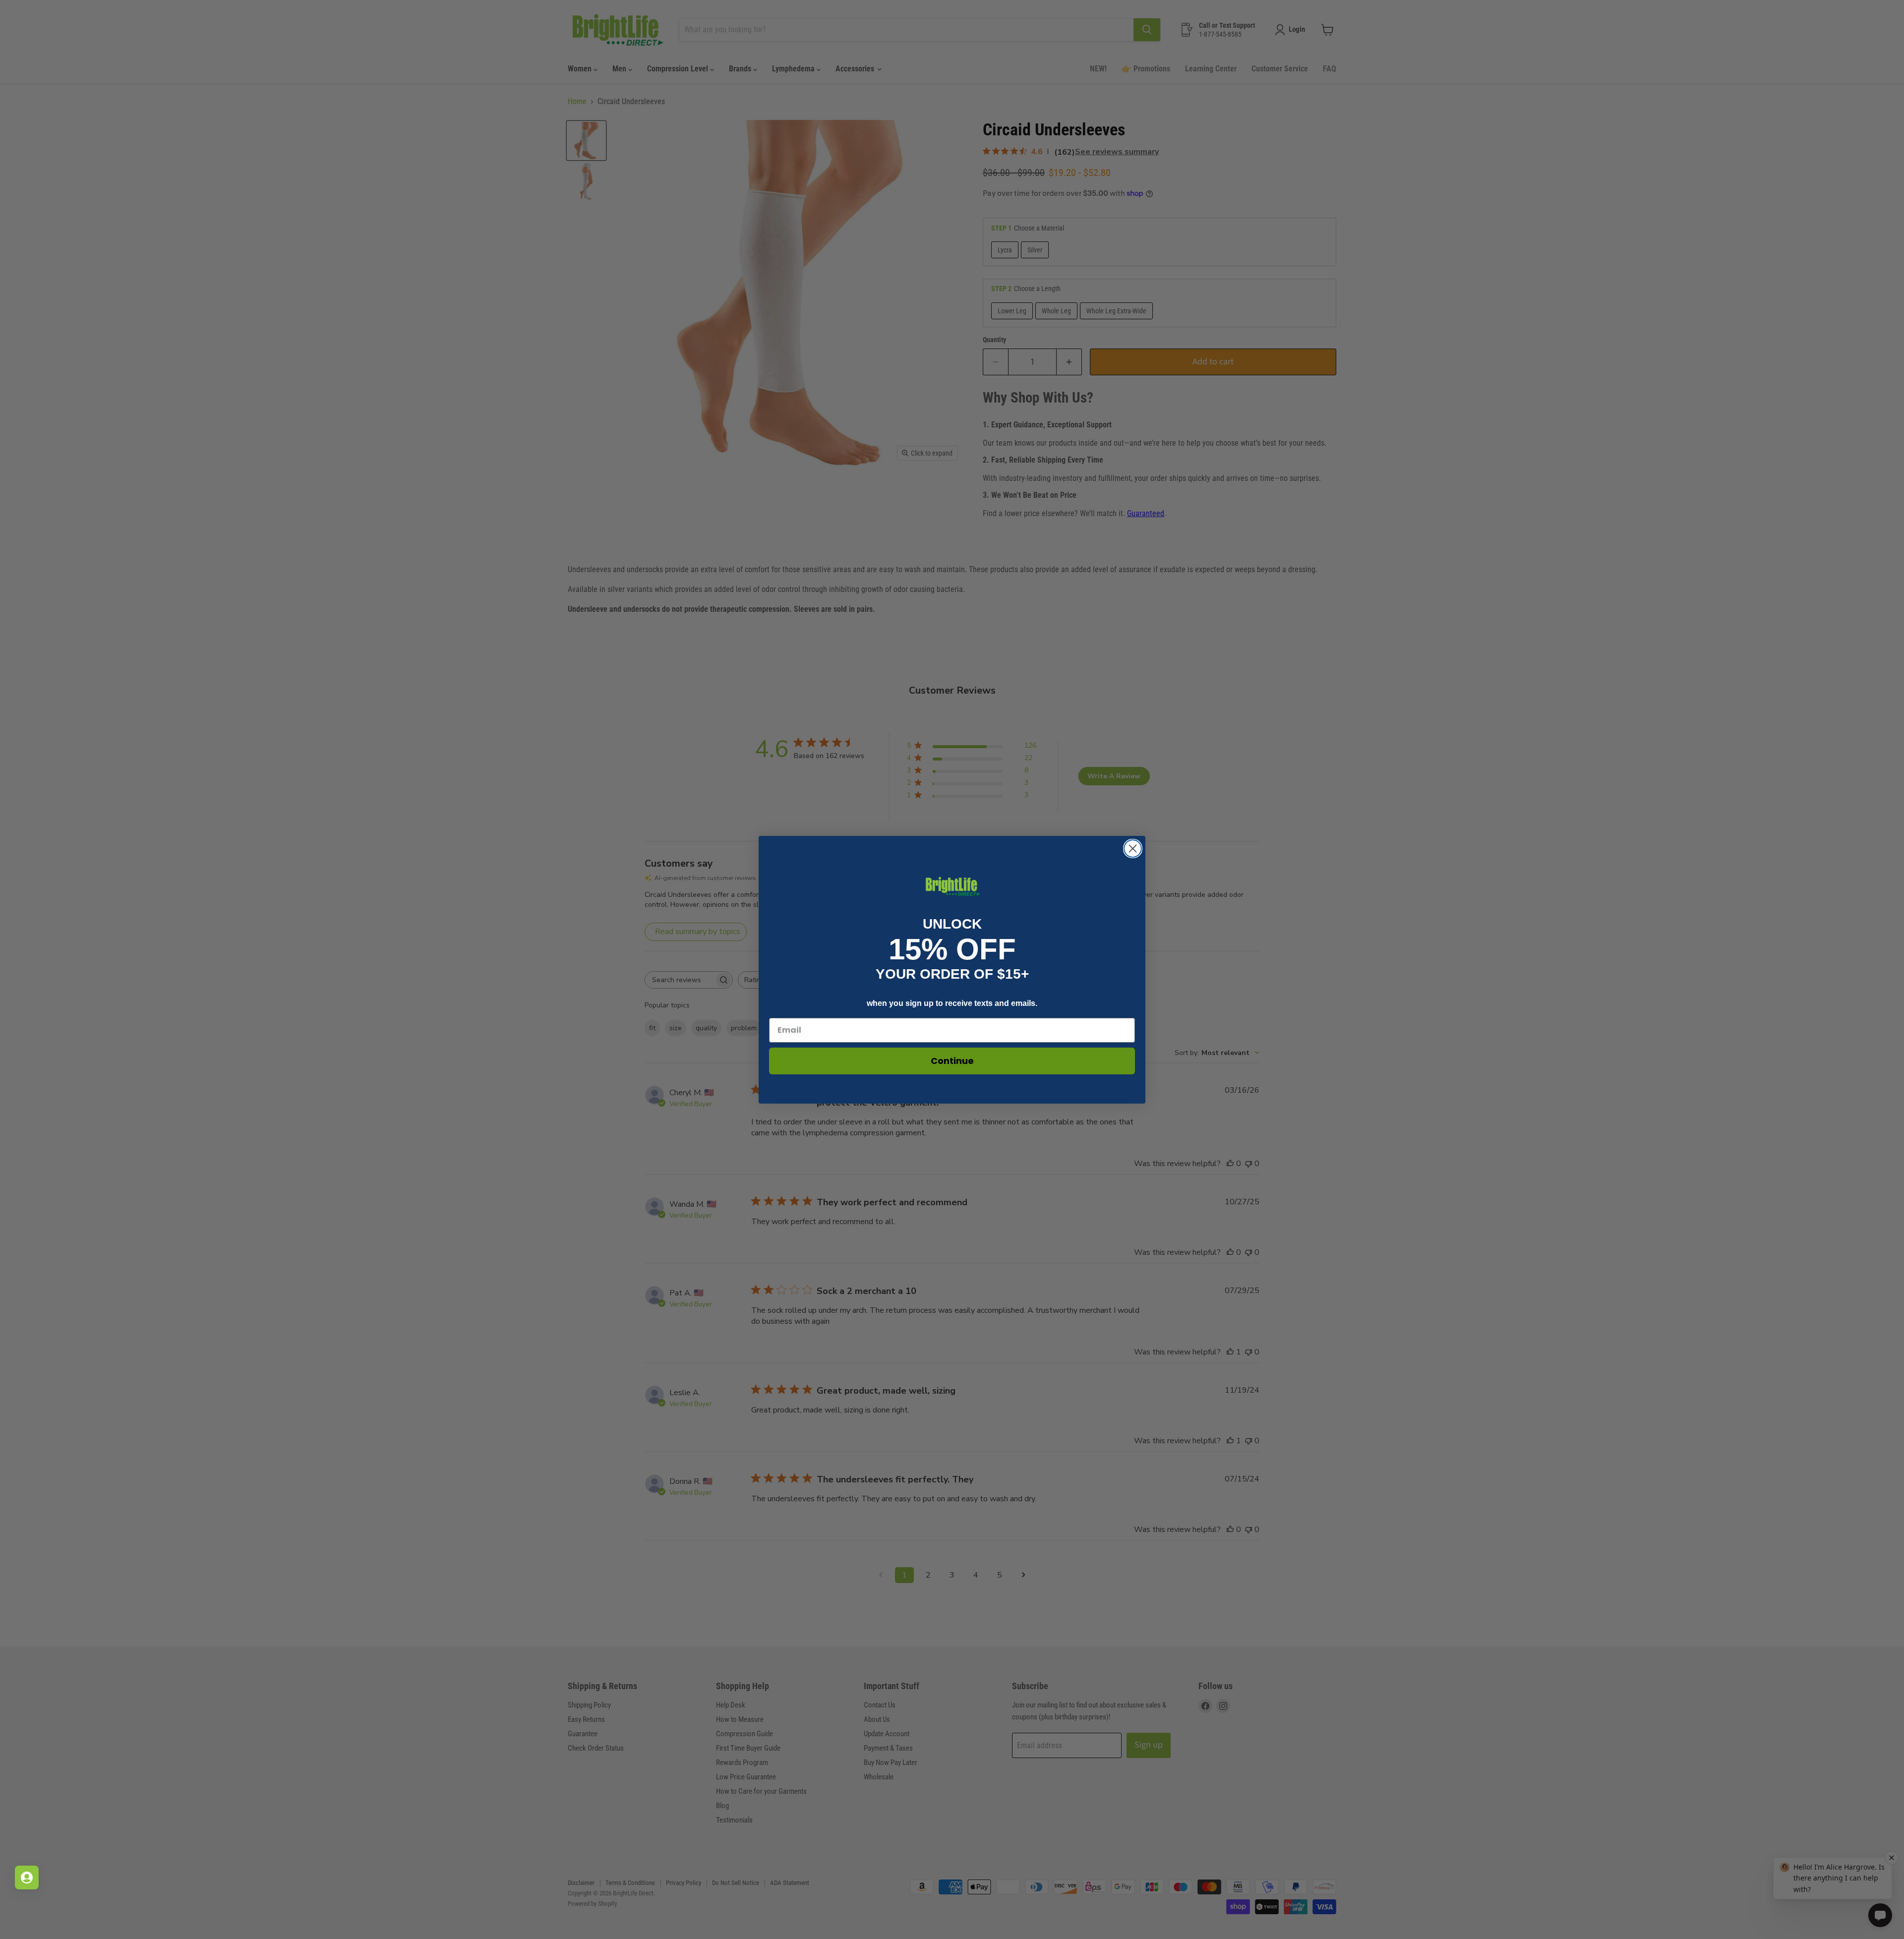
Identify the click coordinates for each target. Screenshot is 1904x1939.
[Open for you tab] (27, 1878)
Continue (952, 1061)
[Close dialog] (1133, 849)
